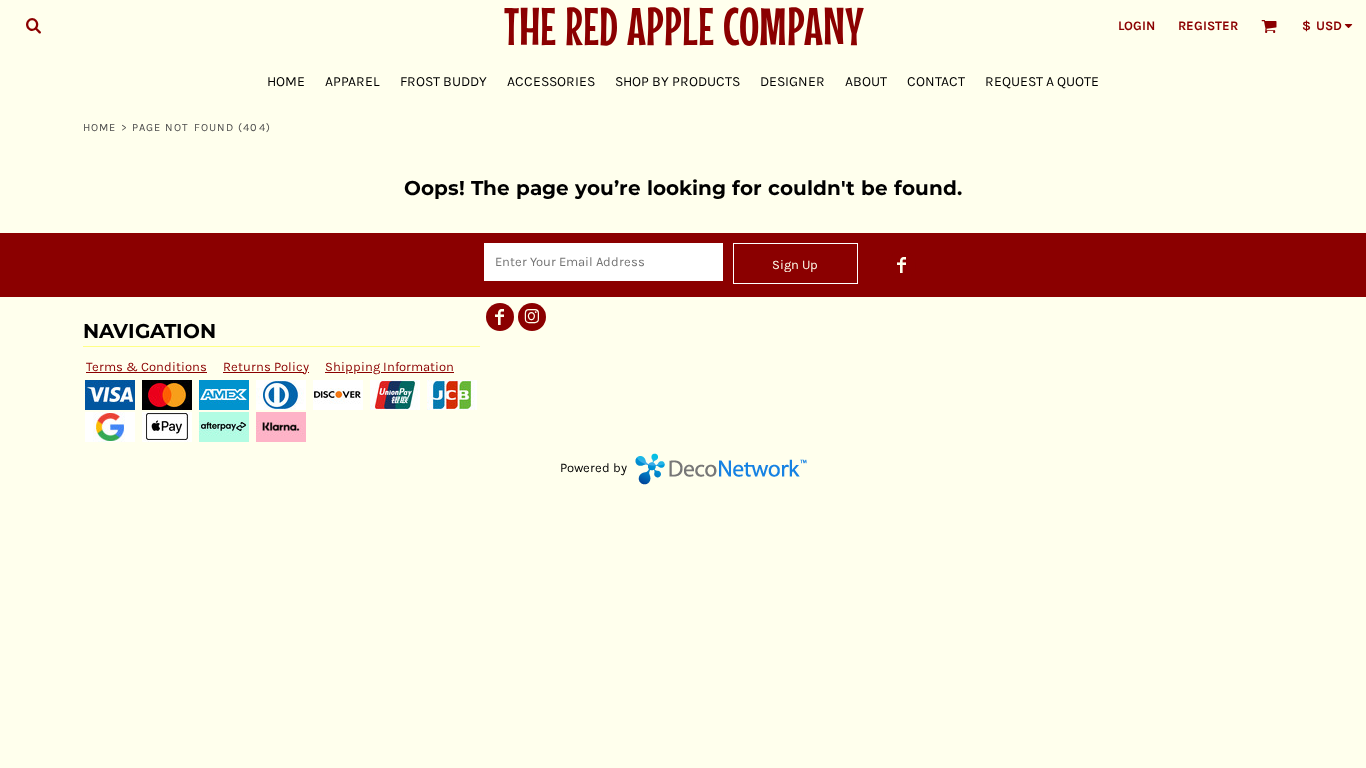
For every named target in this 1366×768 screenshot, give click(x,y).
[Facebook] (902, 265)
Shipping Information (389, 366)
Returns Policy (266, 366)
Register (1208, 25)
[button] (33, 25)
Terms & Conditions (146, 366)
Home (99, 127)
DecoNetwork (721, 469)
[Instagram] (532, 317)
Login (1136, 25)
